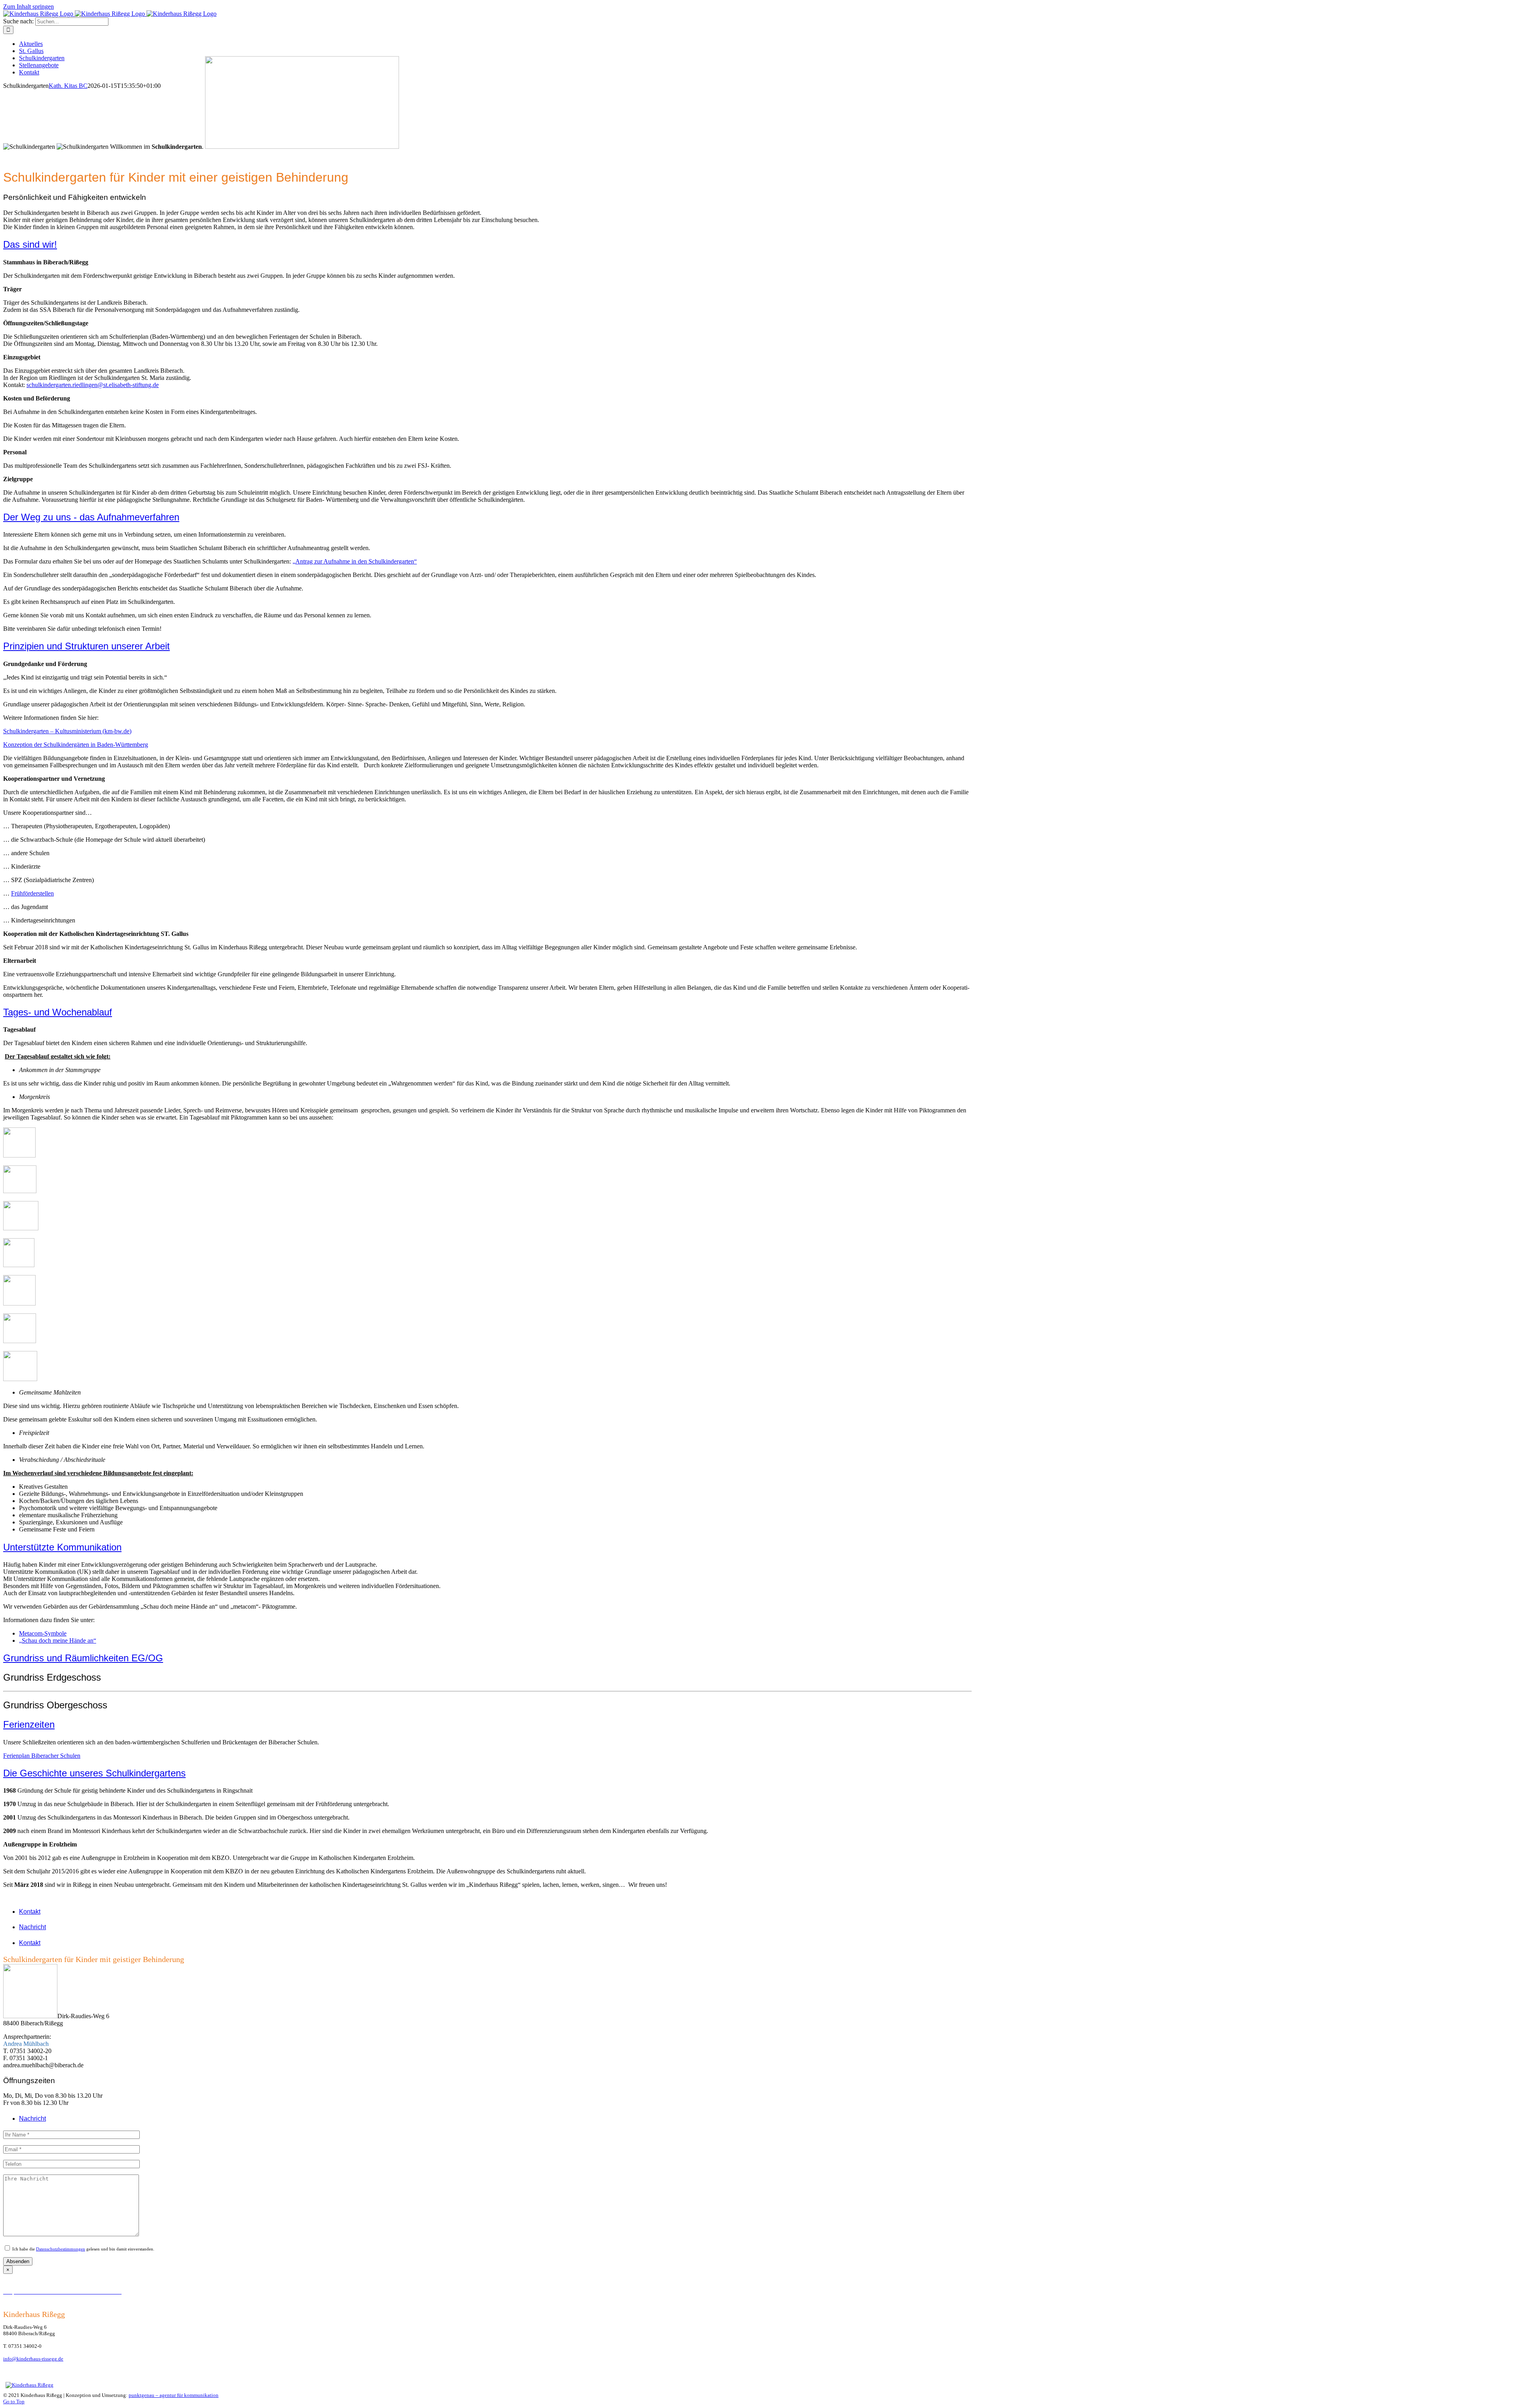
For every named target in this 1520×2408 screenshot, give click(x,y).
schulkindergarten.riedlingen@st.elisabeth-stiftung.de (93, 385)
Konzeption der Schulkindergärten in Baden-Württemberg (76, 745)
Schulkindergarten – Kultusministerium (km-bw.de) (67, 731)
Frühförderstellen (32, 893)
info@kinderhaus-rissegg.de (33, 2359)
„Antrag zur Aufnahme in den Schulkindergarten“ (355, 561)
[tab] (253, 1912)
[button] (30, 244)
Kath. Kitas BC (68, 86)
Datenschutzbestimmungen (61, 2249)
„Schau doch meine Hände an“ (58, 1640)
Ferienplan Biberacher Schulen (42, 1756)
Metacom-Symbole (43, 1633)
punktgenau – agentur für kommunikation (174, 2395)
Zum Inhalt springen (28, 7)
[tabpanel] (245, 2031)
